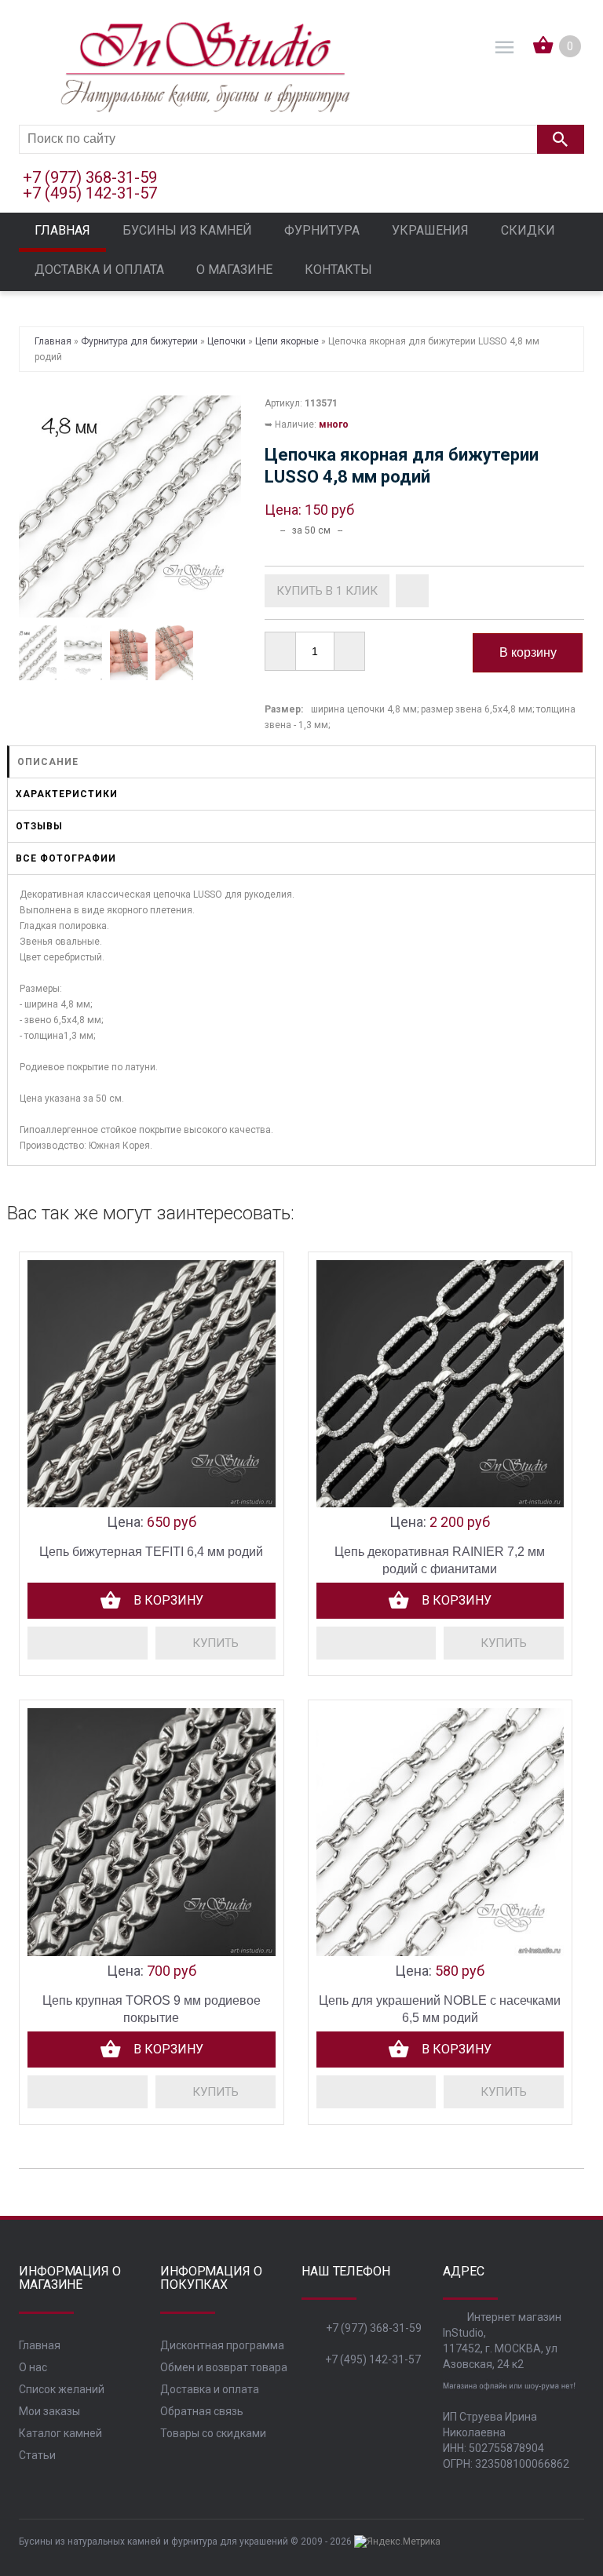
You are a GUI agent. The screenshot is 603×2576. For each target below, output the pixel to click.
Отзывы (39, 826)
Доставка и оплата (210, 2389)
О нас (33, 2367)
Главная (40, 2345)
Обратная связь (202, 2411)
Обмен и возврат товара (224, 2367)
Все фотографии (66, 858)
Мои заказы (49, 2411)
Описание (48, 762)
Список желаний (62, 2389)
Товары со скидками (213, 2433)
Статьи (37, 2455)
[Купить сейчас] (327, 591)
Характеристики (67, 794)
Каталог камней (60, 2433)
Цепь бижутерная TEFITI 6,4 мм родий (151, 1552)
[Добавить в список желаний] (412, 591)
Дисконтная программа (222, 2345)
